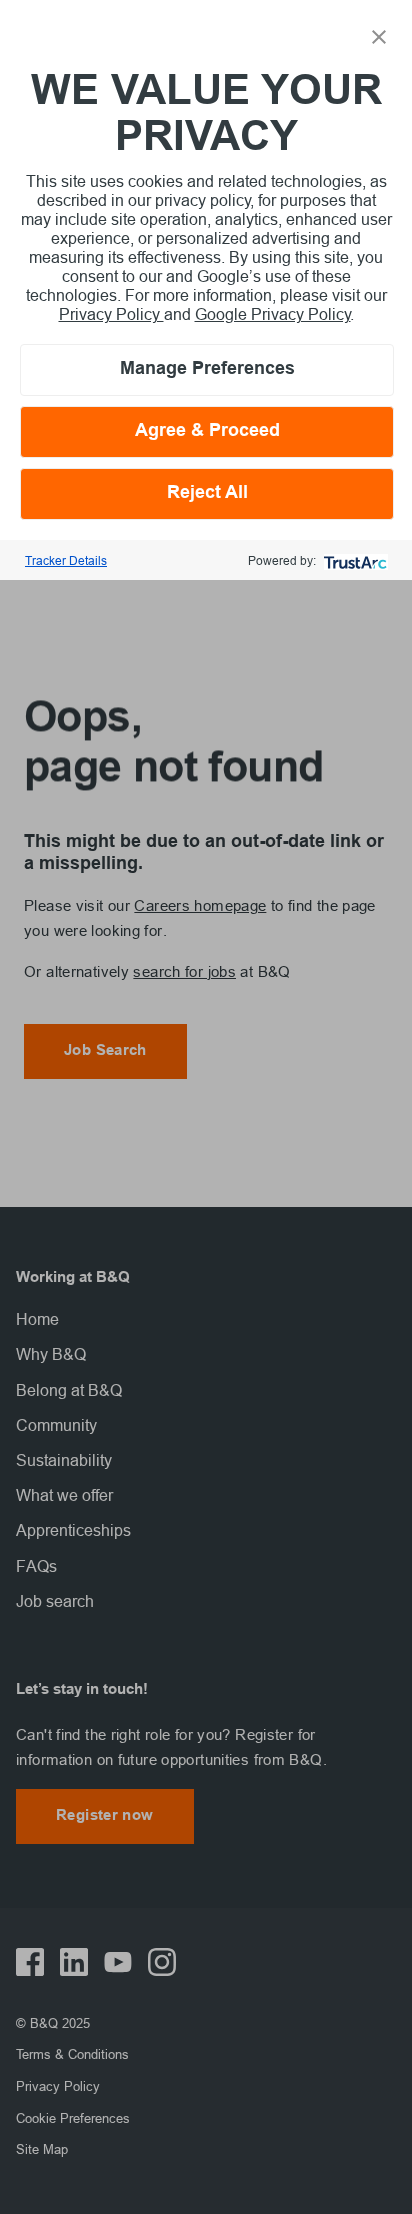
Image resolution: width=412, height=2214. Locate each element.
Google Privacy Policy (273, 314)
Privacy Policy (111, 314)
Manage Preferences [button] (207, 369)
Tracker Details (66, 560)
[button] (379, 35)
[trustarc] (353, 560)
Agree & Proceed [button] (207, 431)
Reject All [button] (207, 493)
